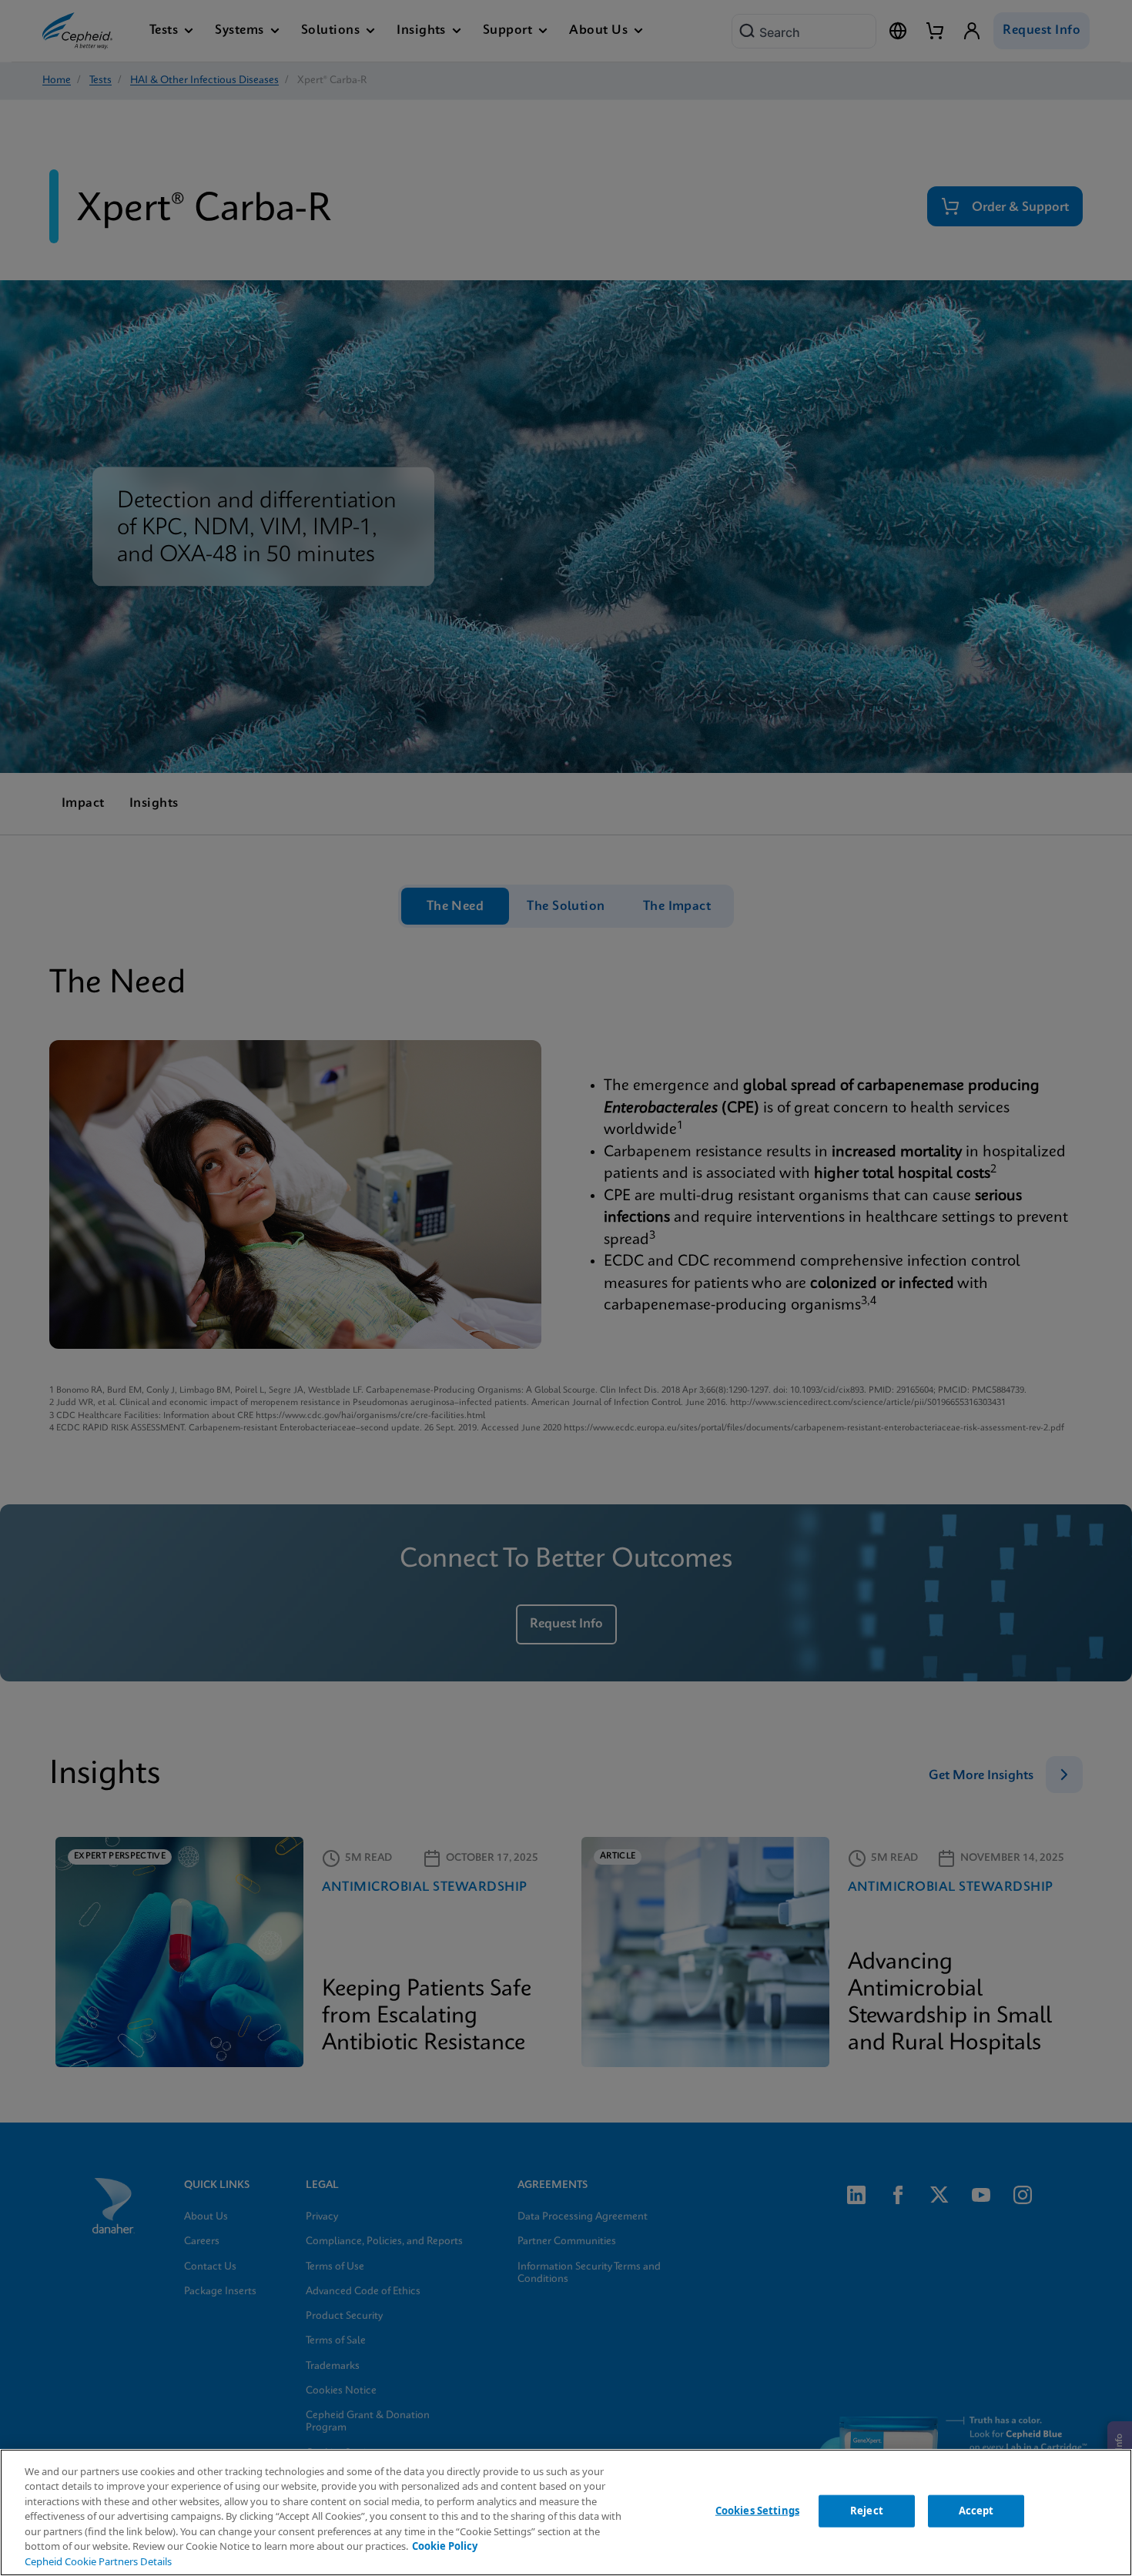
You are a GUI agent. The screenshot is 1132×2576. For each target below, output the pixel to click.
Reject (867, 2511)
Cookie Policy (445, 2546)
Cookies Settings (757, 2511)
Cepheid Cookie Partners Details (98, 2561)
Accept (976, 2511)
